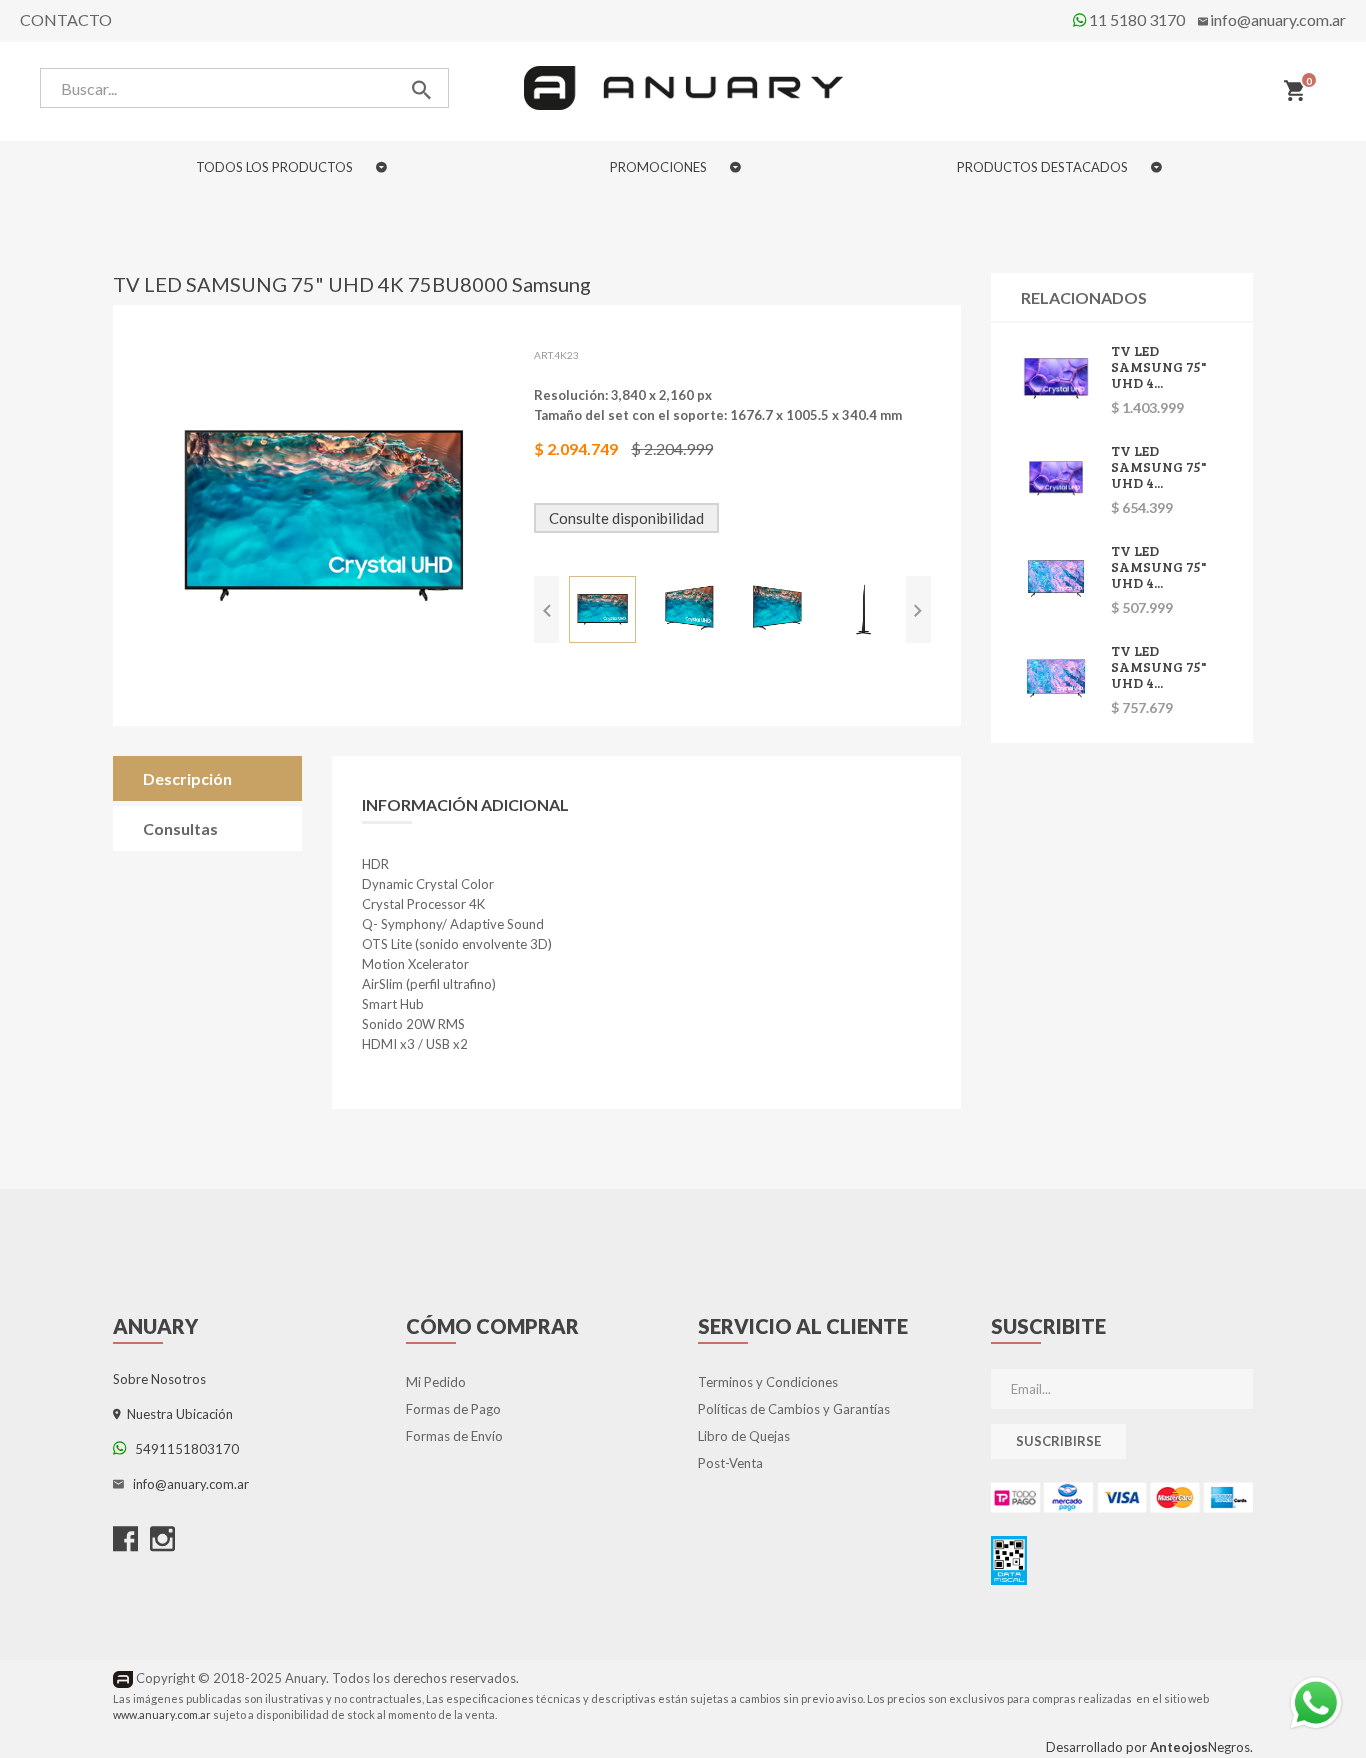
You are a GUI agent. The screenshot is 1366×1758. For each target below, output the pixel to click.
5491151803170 (182, 1449)
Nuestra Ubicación (177, 1414)
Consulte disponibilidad (626, 518)
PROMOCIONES (660, 167)
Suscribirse (1058, 1441)
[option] (602, 609)
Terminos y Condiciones (768, 1382)
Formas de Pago (453, 1409)
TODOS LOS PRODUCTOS (276, 167)
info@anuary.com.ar (1278, 19)
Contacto (66, 19)
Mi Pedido (436, 1382)
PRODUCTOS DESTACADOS (1044, 167)
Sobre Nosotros (159, 1379)
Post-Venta (730, 1463)
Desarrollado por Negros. (1149, 1747)
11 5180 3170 (1135, 19)
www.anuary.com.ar (162, 1714)
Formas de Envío (454, 1436)
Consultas (180, 828)
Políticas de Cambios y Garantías (794, 1409)
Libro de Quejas (744, 1436)
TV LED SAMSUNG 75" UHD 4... (1159, 366)
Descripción (187, 778)
